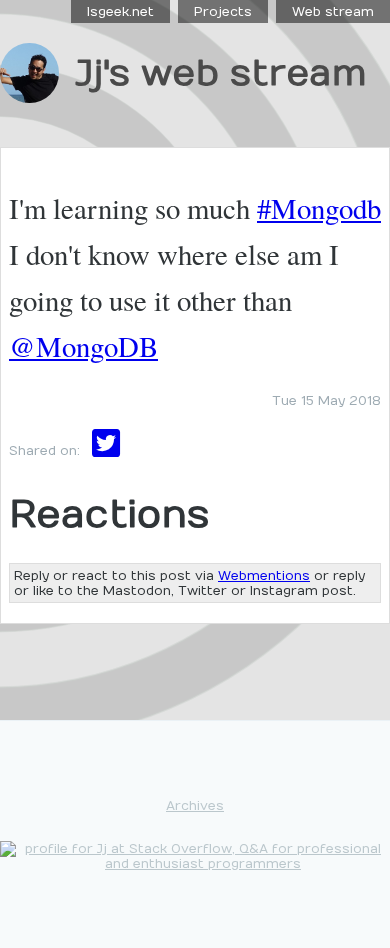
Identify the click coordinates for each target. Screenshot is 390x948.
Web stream (333, 11)
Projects (223, 11)
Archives (195, 805)
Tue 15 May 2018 (326, 400)
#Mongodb (319, 208)
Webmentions (264, 575)
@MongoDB (83, 346)
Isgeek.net (120, 11)
